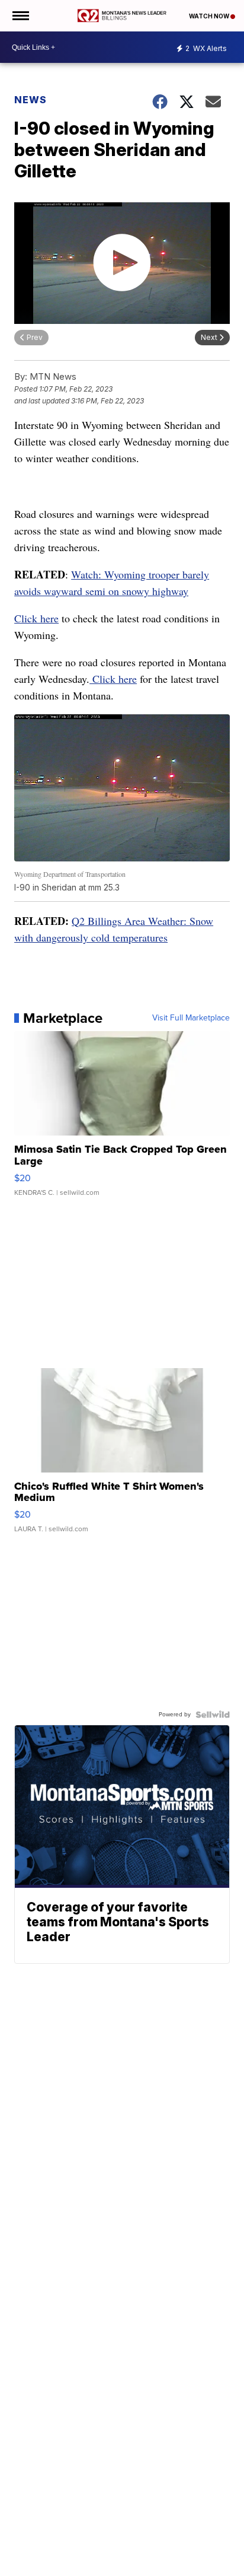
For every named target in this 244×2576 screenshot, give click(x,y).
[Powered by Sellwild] (213, 1715)
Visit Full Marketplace (191, 1018)
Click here (36, 618)
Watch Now (210, 16)
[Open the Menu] (20, 16)
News (30, 100)
